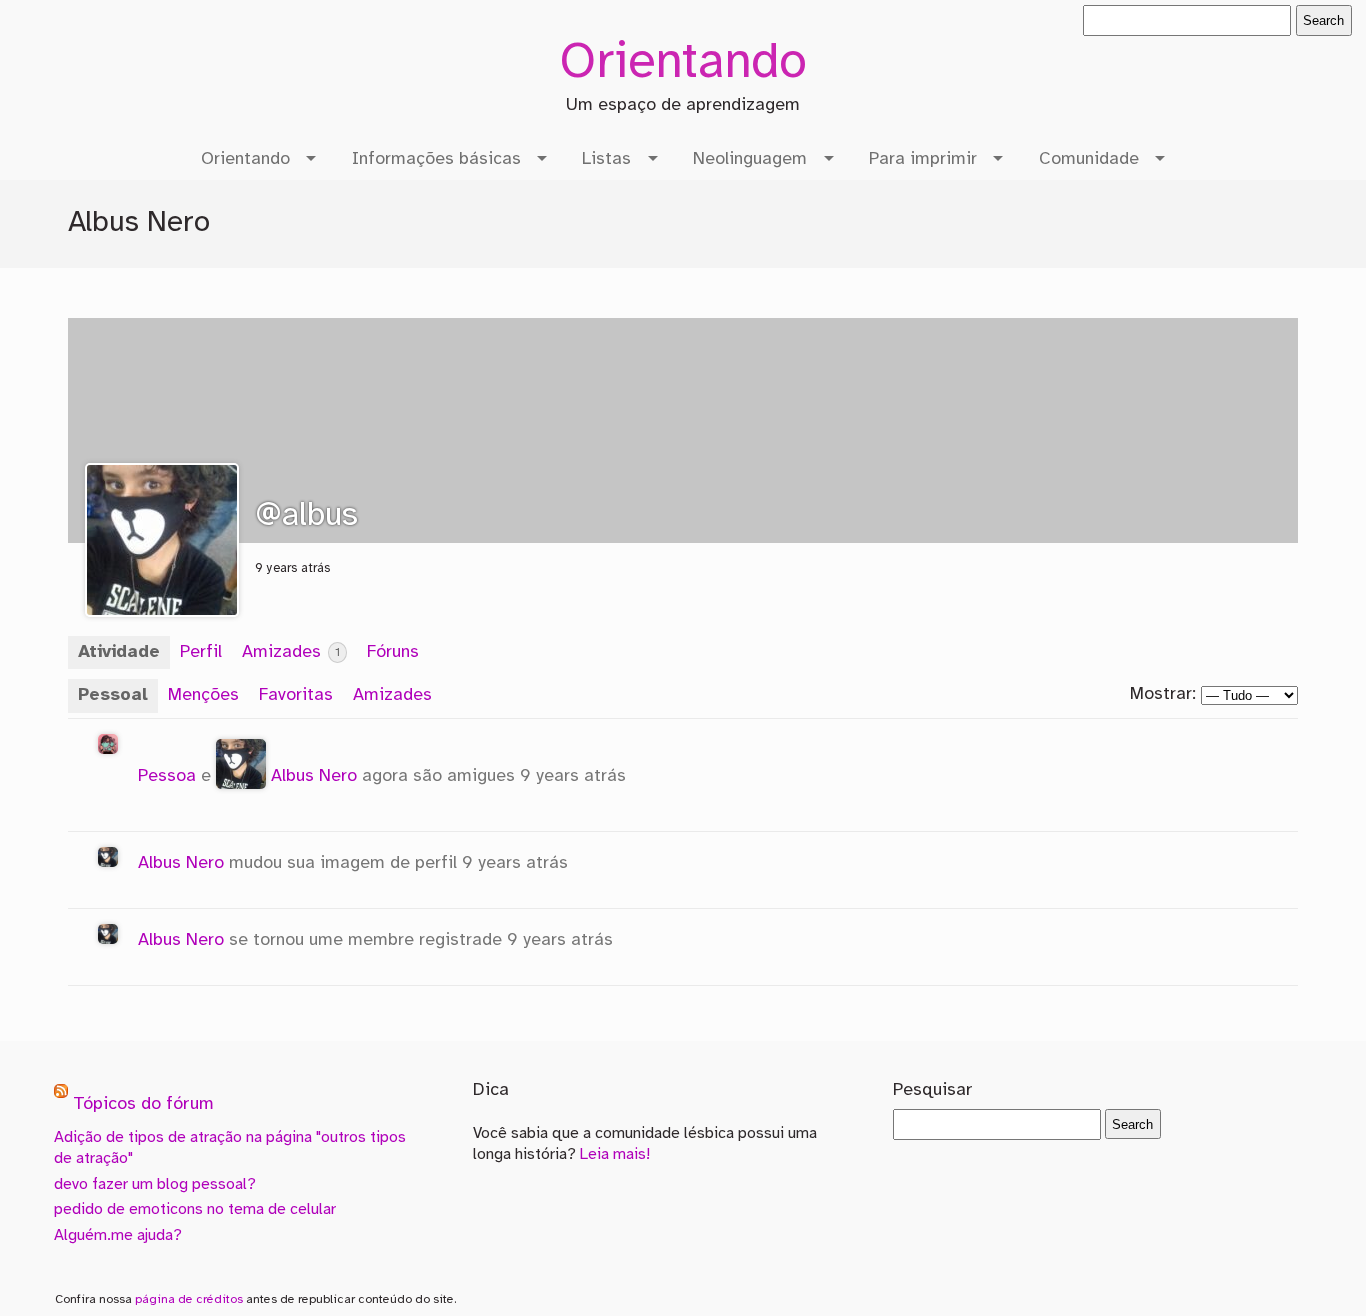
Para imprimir (923, 159)
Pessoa (167, 776)
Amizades (291, 652)
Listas (606, 159)
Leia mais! (615, 1154)
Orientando (683, 64)
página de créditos (189, 1299)
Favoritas (296, 695)
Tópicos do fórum (143, 1104)
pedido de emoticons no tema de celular (195, 1209)
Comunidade (1089, 159)
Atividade (119, 652)
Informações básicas (436, 159)
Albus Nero (314, 776)
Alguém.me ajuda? (118, 1235)
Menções (203, 695)
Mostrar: (1163, 694)
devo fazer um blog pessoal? (155, 1184)
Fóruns (393, 652)
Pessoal (113, 695)
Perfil (201, 652)
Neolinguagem (750, 159)
